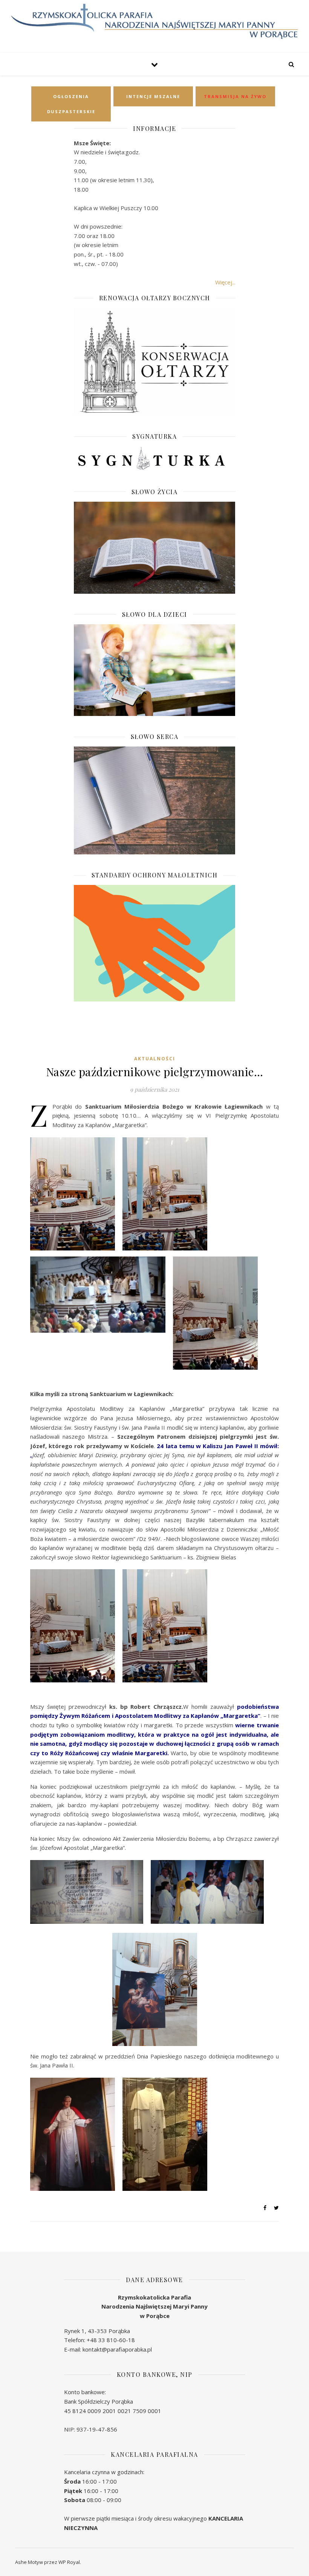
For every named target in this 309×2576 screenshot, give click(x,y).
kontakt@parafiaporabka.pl (117, 2349)
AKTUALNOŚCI (155, 1059)
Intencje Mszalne (153, 96)
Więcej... (225, 282)
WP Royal (69, 2562)
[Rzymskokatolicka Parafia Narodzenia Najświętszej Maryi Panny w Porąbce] (154, 22)
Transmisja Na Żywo (235, 96)
